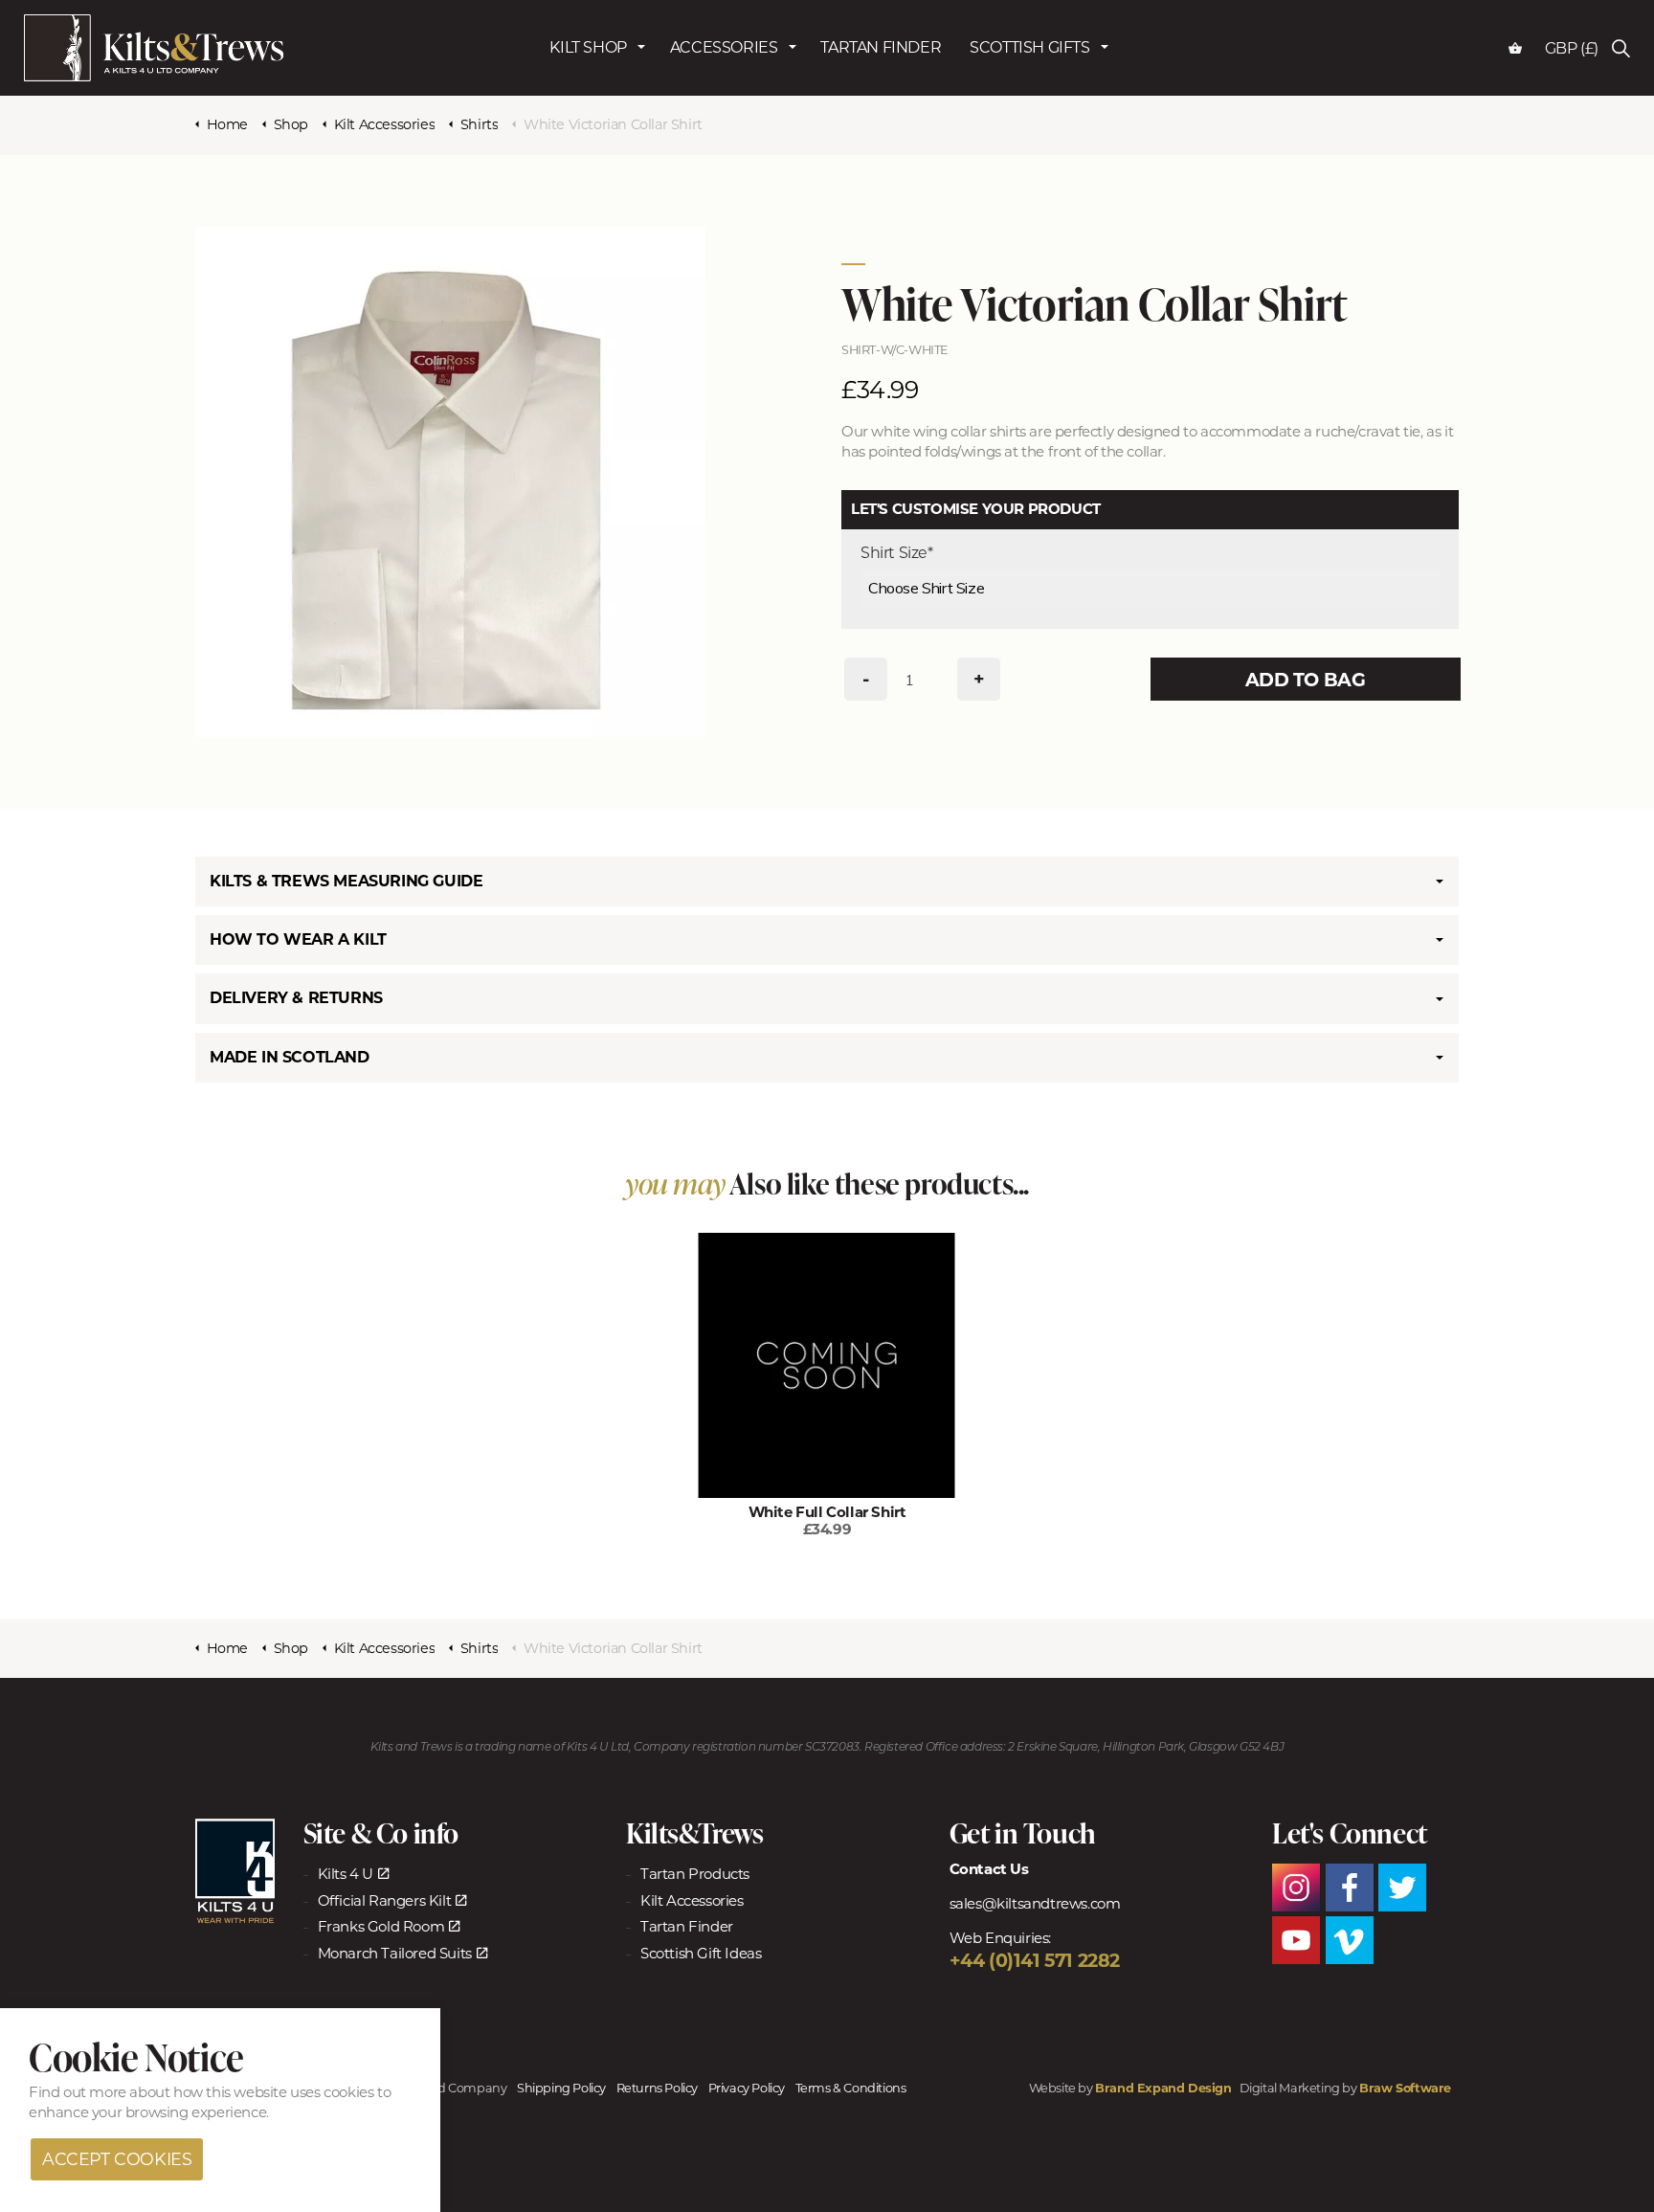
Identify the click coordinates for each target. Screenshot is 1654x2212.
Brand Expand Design (1163, 2088)
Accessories (724, 25)
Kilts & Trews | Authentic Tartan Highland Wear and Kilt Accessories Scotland (154, 48)
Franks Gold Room (381, 1926)
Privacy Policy (747, 2088)
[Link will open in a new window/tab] (235, 1871)
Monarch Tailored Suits (395, 1953)
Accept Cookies (117, 2160)
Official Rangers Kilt (385, 1900)
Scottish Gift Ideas (701, 1953)
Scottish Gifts (1029, 25)
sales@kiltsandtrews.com (1035, 1903)
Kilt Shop (588, 25)
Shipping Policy (561, 2088)
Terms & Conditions (851, 2088)
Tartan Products (695, 1874)
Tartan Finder (881, 25)
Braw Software (1405, 2088)
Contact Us (989, 1869)
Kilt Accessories (692, 1900)
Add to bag (1300, 680)
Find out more (78, 2093)
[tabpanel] (450, 482)
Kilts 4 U (346, 1874)
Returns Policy (657, 2088)
